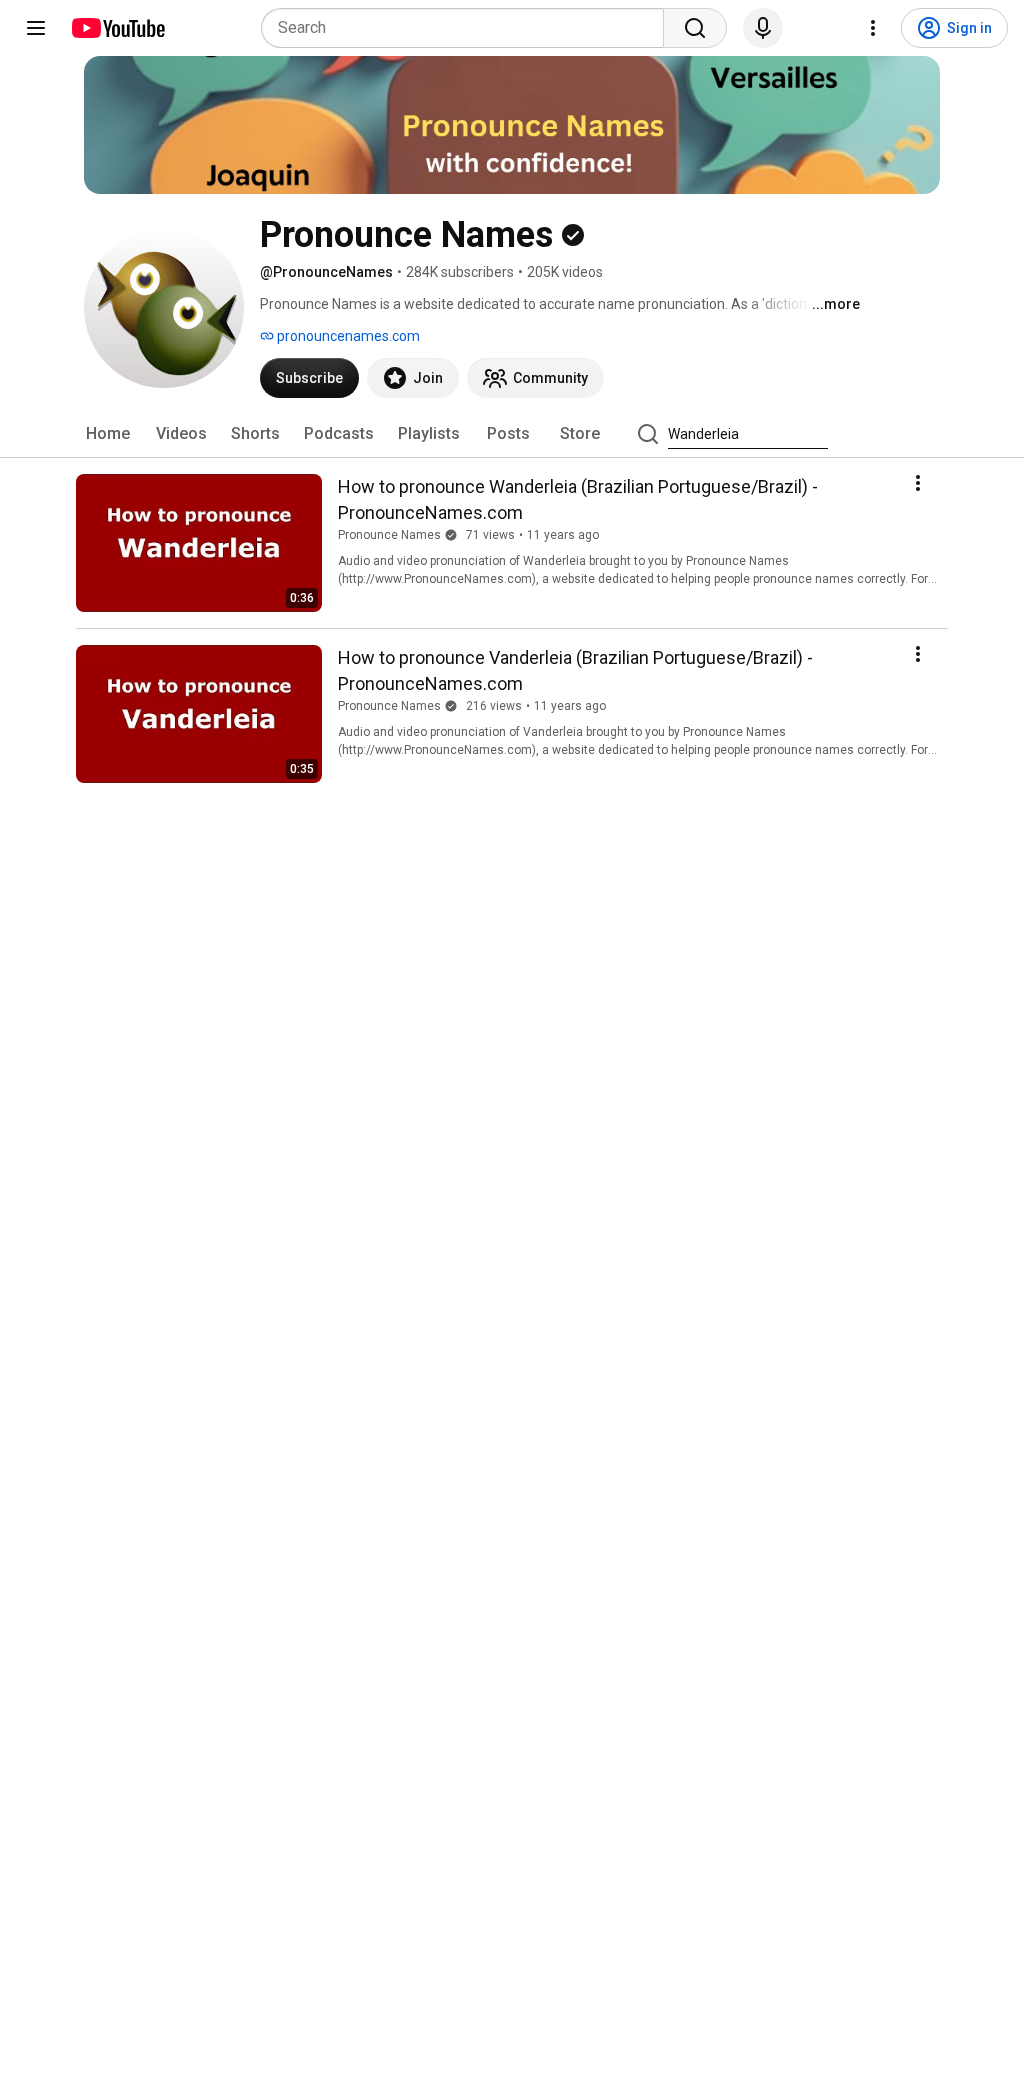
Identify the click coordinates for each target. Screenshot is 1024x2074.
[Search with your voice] (763, 28)
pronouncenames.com (347, 336)
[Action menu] (918, 483)
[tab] (108, 434)
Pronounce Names (389, 535)
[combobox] (468, 28)
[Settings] (873, 28)
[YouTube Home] (117, 28)
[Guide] (36, 28)
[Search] (695, 28)
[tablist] (512, 434)
